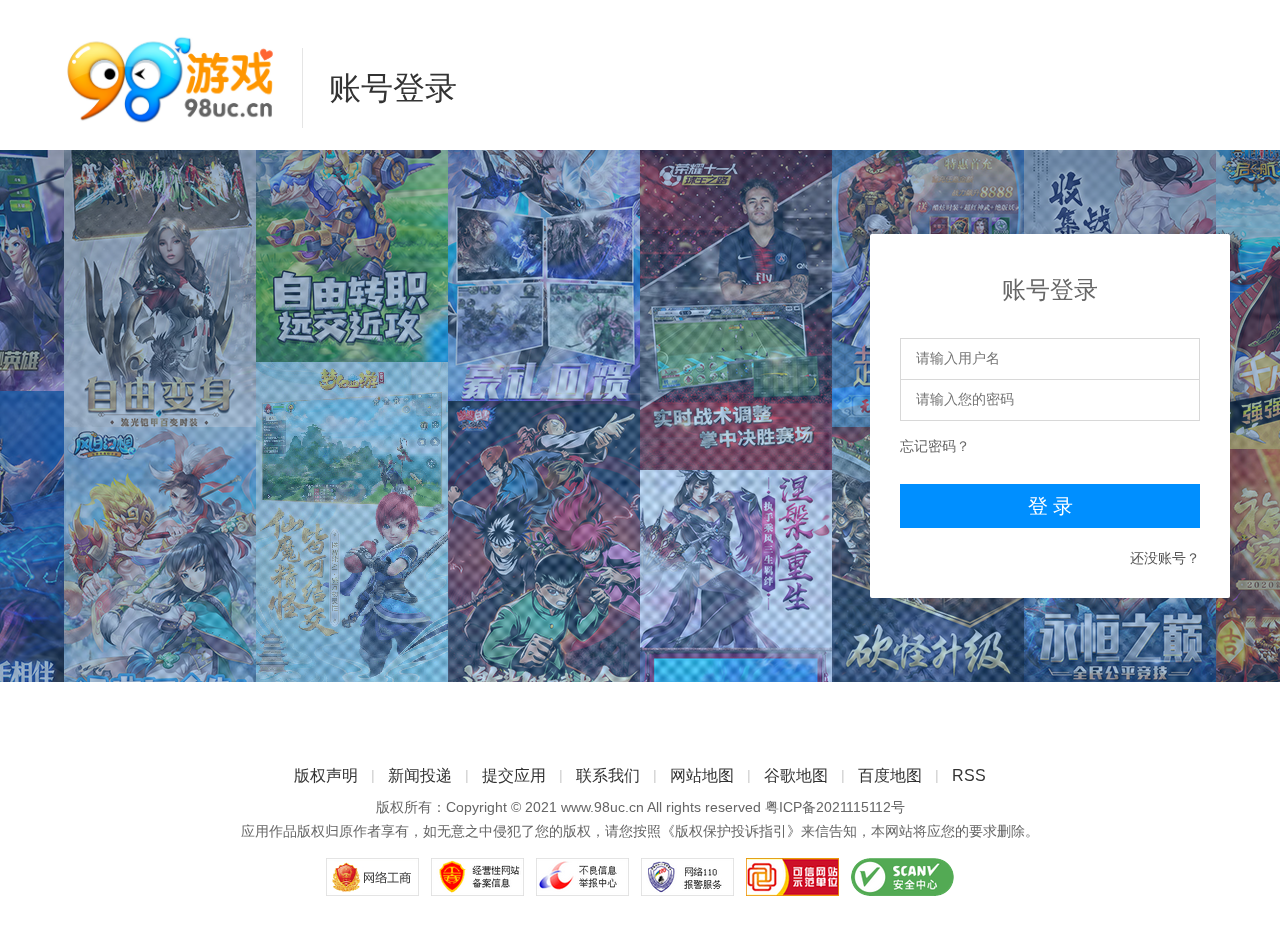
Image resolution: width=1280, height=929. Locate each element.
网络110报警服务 (687, 877)
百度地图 (890, 775)
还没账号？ (1165, 558)
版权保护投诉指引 (731, 831)
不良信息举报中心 (582, 877)
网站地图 (702, 775)
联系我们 (608, 775)
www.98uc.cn (602, 807)
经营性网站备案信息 (477, 877)
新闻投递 (420, 775)
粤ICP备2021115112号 (835, 807)
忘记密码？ (935, 446)
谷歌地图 (796, 775)
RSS (969, 775)
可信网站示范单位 (792, 877)
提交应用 (514, 775)
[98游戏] (170, 81)
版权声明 (326, 775)
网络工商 (372, 877)
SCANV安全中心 (902, 877)
